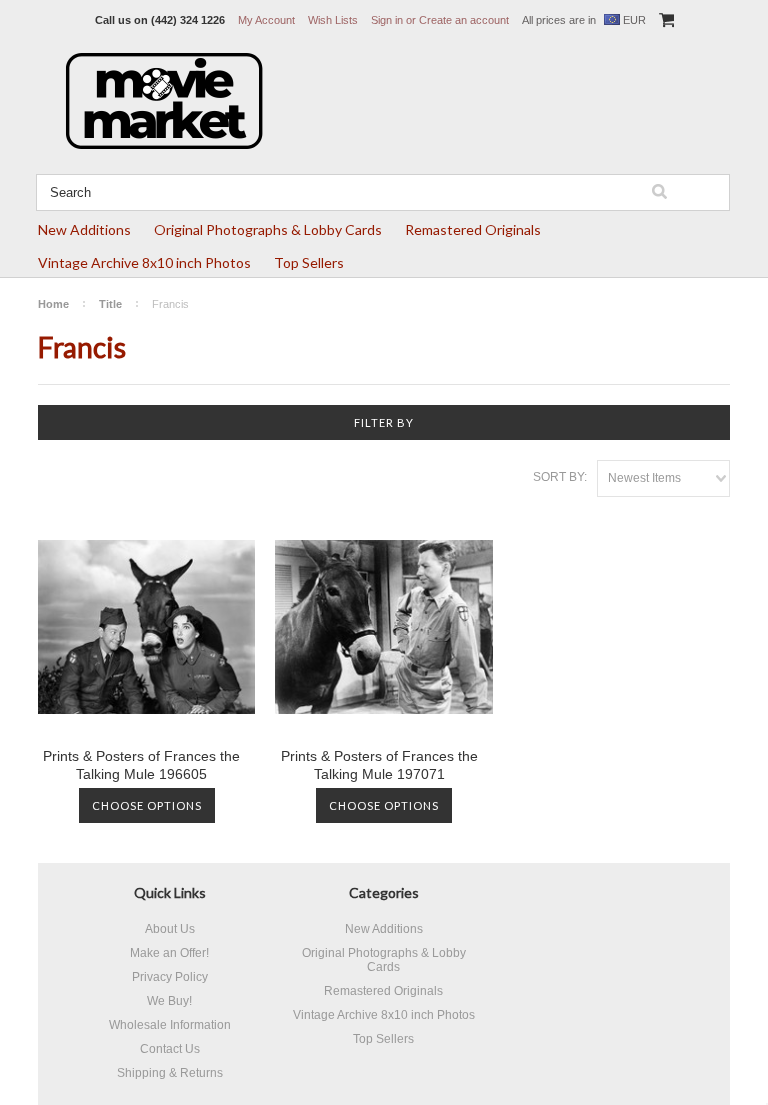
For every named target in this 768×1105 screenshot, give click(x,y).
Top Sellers (309, 262)
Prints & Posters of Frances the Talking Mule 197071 (379, 765)
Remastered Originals (473, 229)
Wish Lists (333, 20)
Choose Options (147, 805)
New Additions (84, 229)
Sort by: (560, 477)
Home (53, 304)
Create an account (464, 20)
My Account (266, 20)
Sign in (387, 20)
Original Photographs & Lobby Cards (268, 229)
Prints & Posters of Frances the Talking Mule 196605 (141, 765)
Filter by (384, 422)
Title (110, 304)
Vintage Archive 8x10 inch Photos (144, 262)
